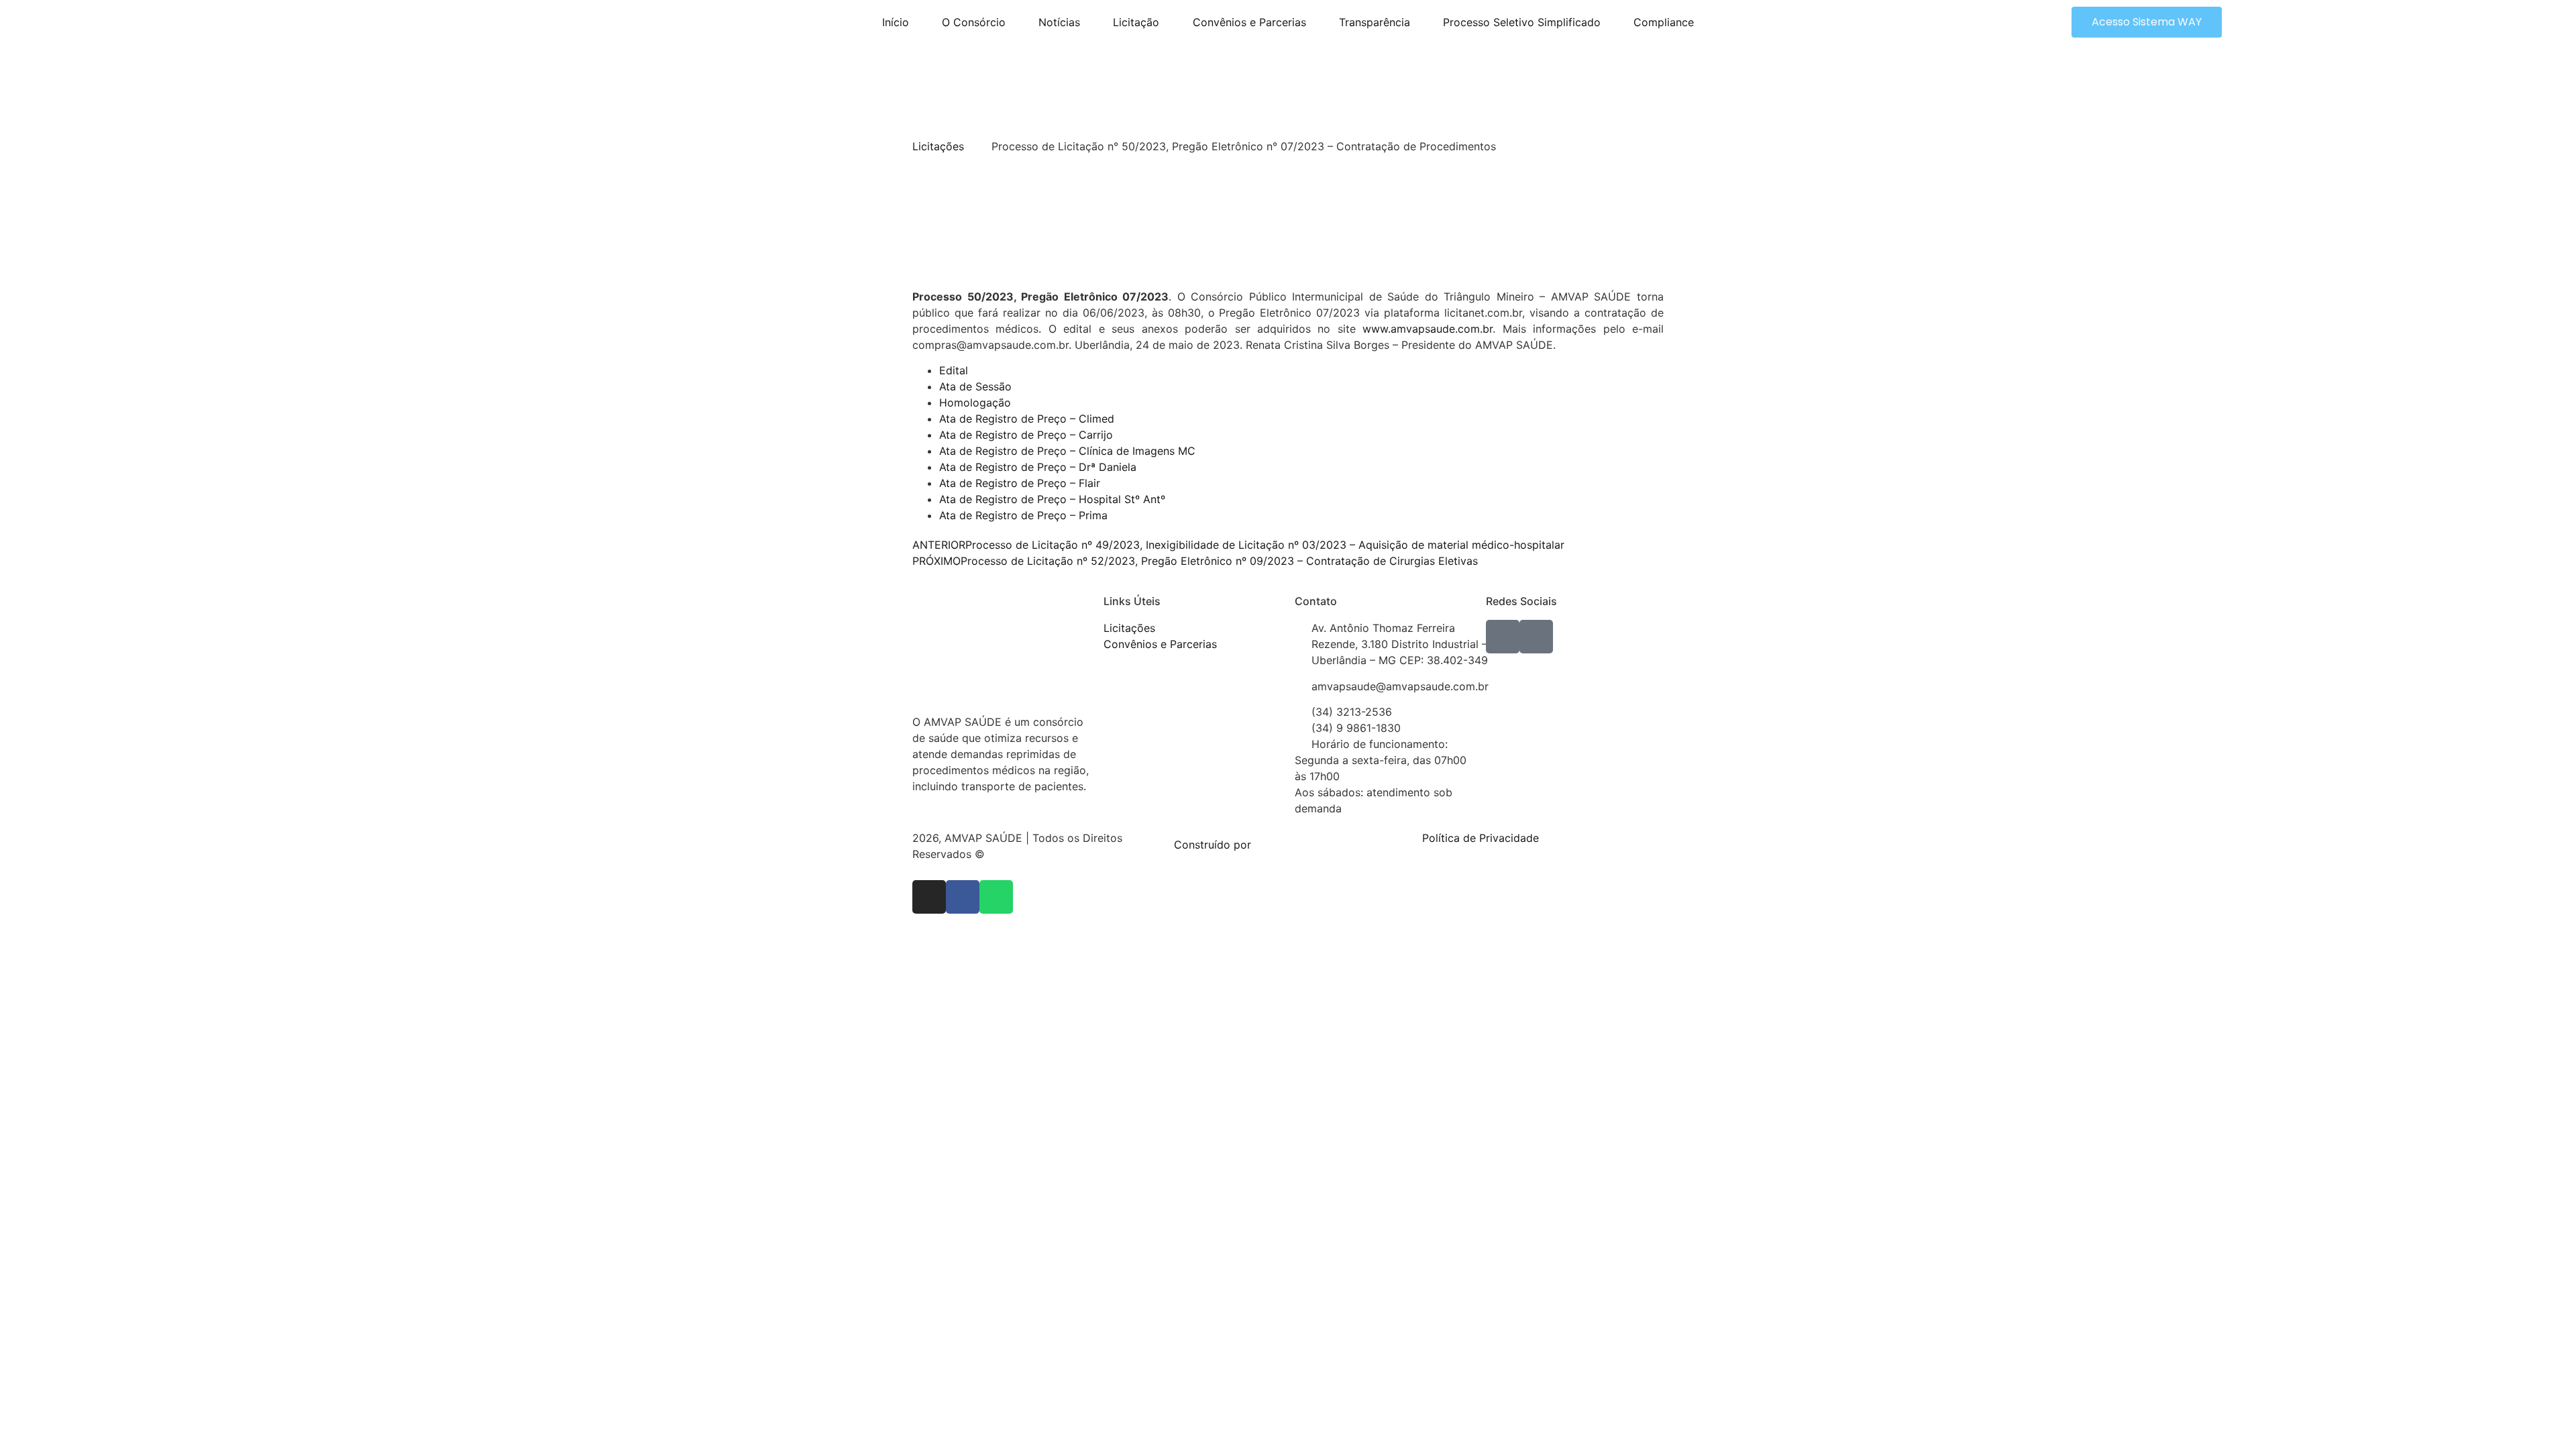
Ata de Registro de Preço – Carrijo (1026, 435)
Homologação (975, 402)
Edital (954, 370)
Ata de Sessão (975, 386)
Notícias (1059, 22)
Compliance (1664, 22)
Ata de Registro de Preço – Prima (1023, 515)
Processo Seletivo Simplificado (1522, 22)
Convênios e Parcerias (1249, 22)
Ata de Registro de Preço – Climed (1027, 419)
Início (896, 22)
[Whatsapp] (996, 897)
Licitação (1136, 22)
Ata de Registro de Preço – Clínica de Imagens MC (1067, 451)
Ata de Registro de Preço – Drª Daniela (1038, 467)
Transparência (1375, 22)
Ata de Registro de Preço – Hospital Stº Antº (1052, 499)
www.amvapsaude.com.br (1428, 329)
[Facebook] (963, 897)
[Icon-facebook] (1503, 637)
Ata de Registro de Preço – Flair (1020, 483)
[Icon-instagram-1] (1536, 637)
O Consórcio (974, 22)
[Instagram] (929, 897)
